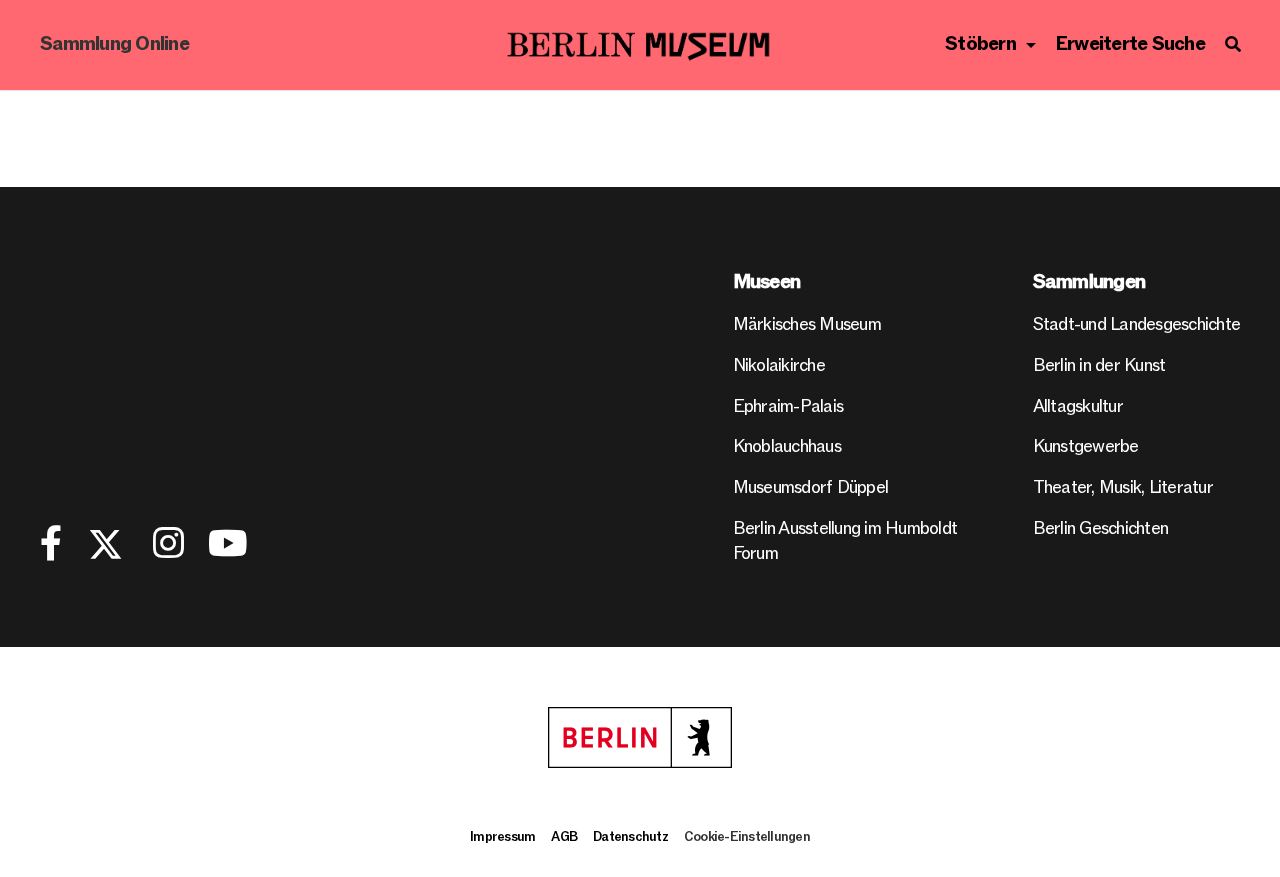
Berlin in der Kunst (1099, 365)
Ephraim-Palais (788, 406)
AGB (564, 837)
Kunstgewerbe (1086, 446)
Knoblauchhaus (787, 446)
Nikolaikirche (779, 365)
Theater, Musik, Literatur (1123, 487)
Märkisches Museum (807, 324)
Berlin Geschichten (1101, 528)
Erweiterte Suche (1130, 44)
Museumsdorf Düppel (811, 487)
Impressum (502, 837)
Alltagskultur (1078, 406)
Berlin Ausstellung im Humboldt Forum (845, 541)
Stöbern (980, 44)
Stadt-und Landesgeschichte (1137, 324)
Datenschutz (630, 837)
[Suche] (1232, 45)
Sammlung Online (114, 44)
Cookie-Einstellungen (747, 837)
